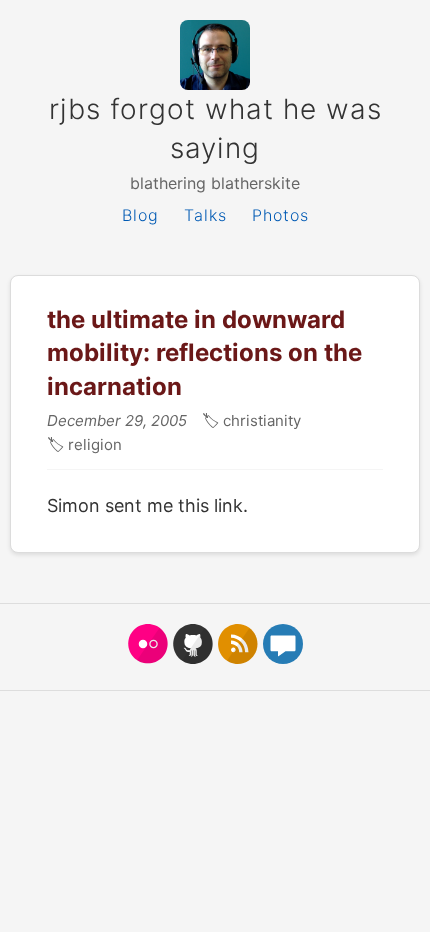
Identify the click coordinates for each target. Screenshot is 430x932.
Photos (280, 215)
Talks (205, 215)
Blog (140, 215)
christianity (260, 420)
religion (93, 444)
